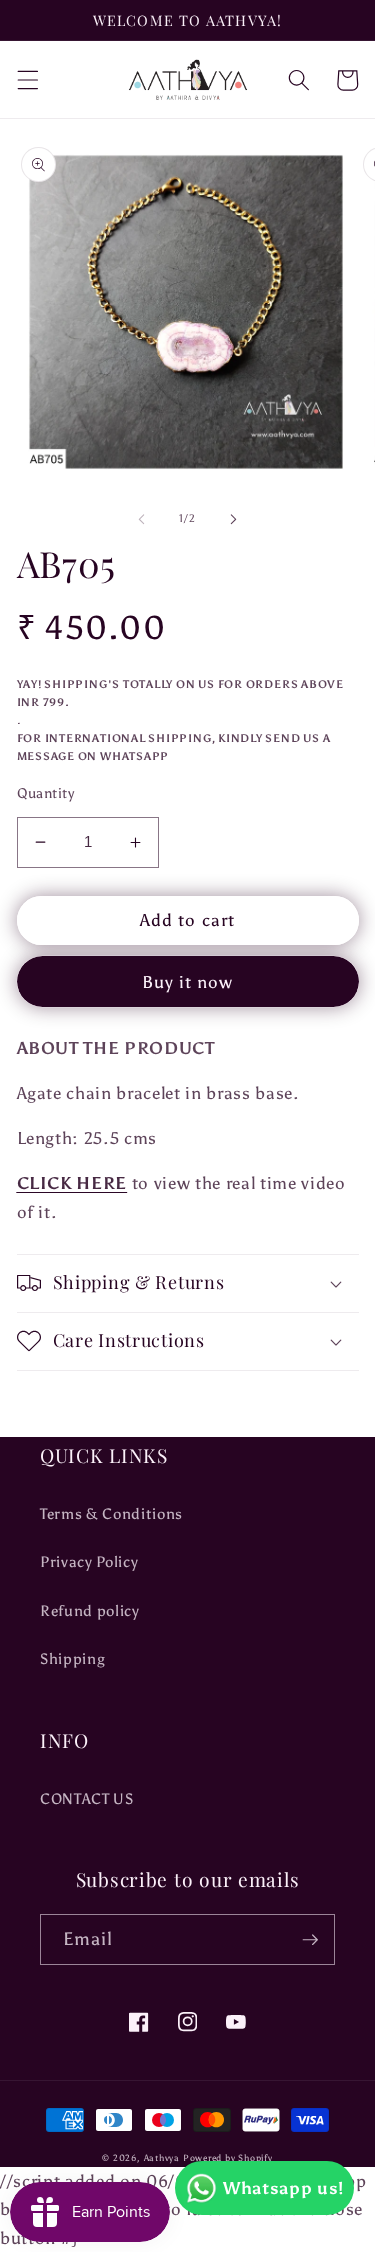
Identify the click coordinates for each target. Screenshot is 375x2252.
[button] (27, 80)
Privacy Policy (89, 1561)
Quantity (46, 793)
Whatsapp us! (283, 2188)
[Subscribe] (310, 1940)
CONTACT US (87, 1798)
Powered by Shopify (228, 2157)
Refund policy (90, 1610)
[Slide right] (234, 519)
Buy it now (188, 982)
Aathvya (162, 2157)
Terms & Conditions (111, 1513)
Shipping (72, 1658)
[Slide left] (141, 519)
